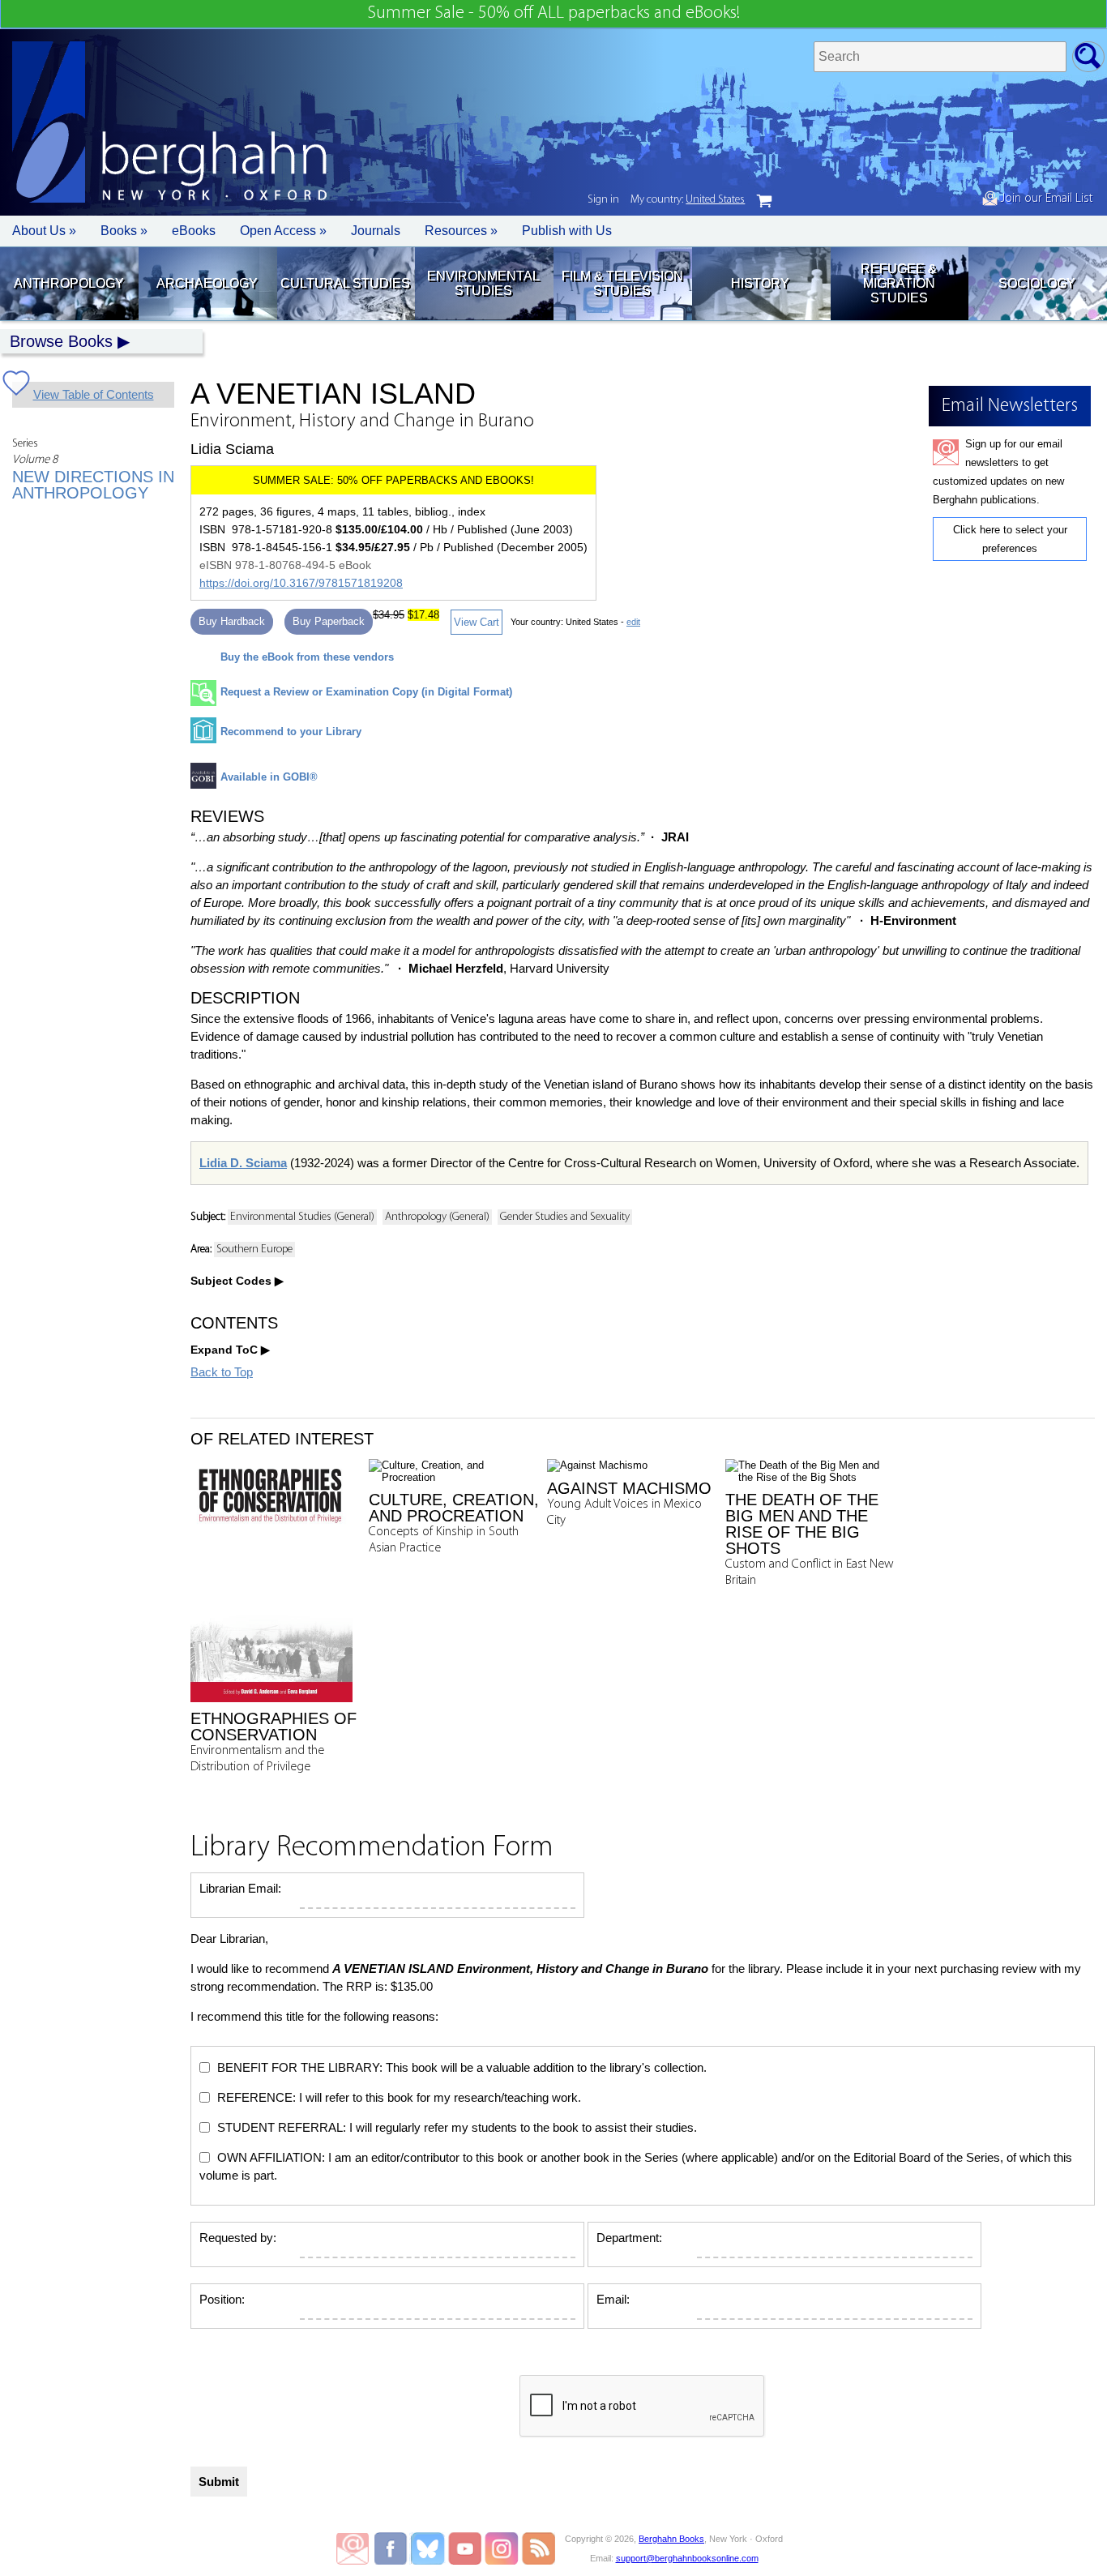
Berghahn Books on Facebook (393, 2548)
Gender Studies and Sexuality (565, 1217)
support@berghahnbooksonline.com (687, 2558)
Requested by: (238, 2238)
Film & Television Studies (622, 283)
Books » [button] (124, 231)
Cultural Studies (345, 283)
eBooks (194, 231)
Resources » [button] (461, 231)
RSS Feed (539, 2548)
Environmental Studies (483, 283)
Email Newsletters (353, 2548)
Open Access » (283, 231)
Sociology (1037, 283)
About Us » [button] (44, 231)
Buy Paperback (329, 621)
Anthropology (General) (437, 1217)
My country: (688, 200)
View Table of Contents (94, 394)
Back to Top (222, 1372)
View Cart (477, 622)
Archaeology (207, 283)
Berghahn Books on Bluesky (429, 2548)
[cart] (764, 201)
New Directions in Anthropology (93, 485)
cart (764, 201)
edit (633, 622)
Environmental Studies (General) (302, 1217)
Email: (613, 2299)
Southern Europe (254, 1249)
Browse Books (61, 341)
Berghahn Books (671, 2539)
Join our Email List (1045, 199)
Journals (376, 231)
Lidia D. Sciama (243, 1163)
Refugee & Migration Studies (899, 283)
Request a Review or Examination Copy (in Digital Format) (366, 692)
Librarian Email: (240, 1888)
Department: (629, 2238)
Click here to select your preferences (1010, 539)
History (760, 283)
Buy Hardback (232, 621)
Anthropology (69, 283)
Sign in (603, 200)
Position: (222, 2299)
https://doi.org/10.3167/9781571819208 (301, 583)
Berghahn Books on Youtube (466, 2548)
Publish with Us (567, 231)
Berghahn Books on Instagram (502, 2548)
